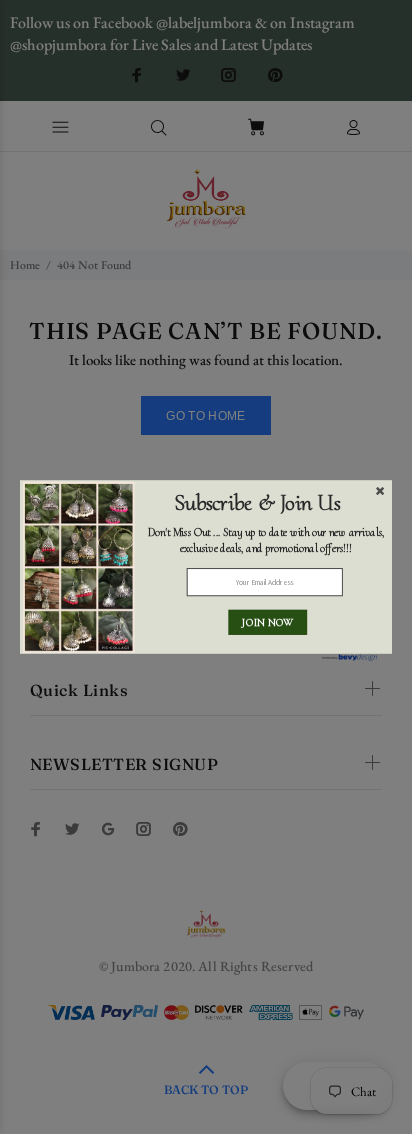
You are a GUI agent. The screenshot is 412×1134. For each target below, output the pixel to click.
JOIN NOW (267, 622)
